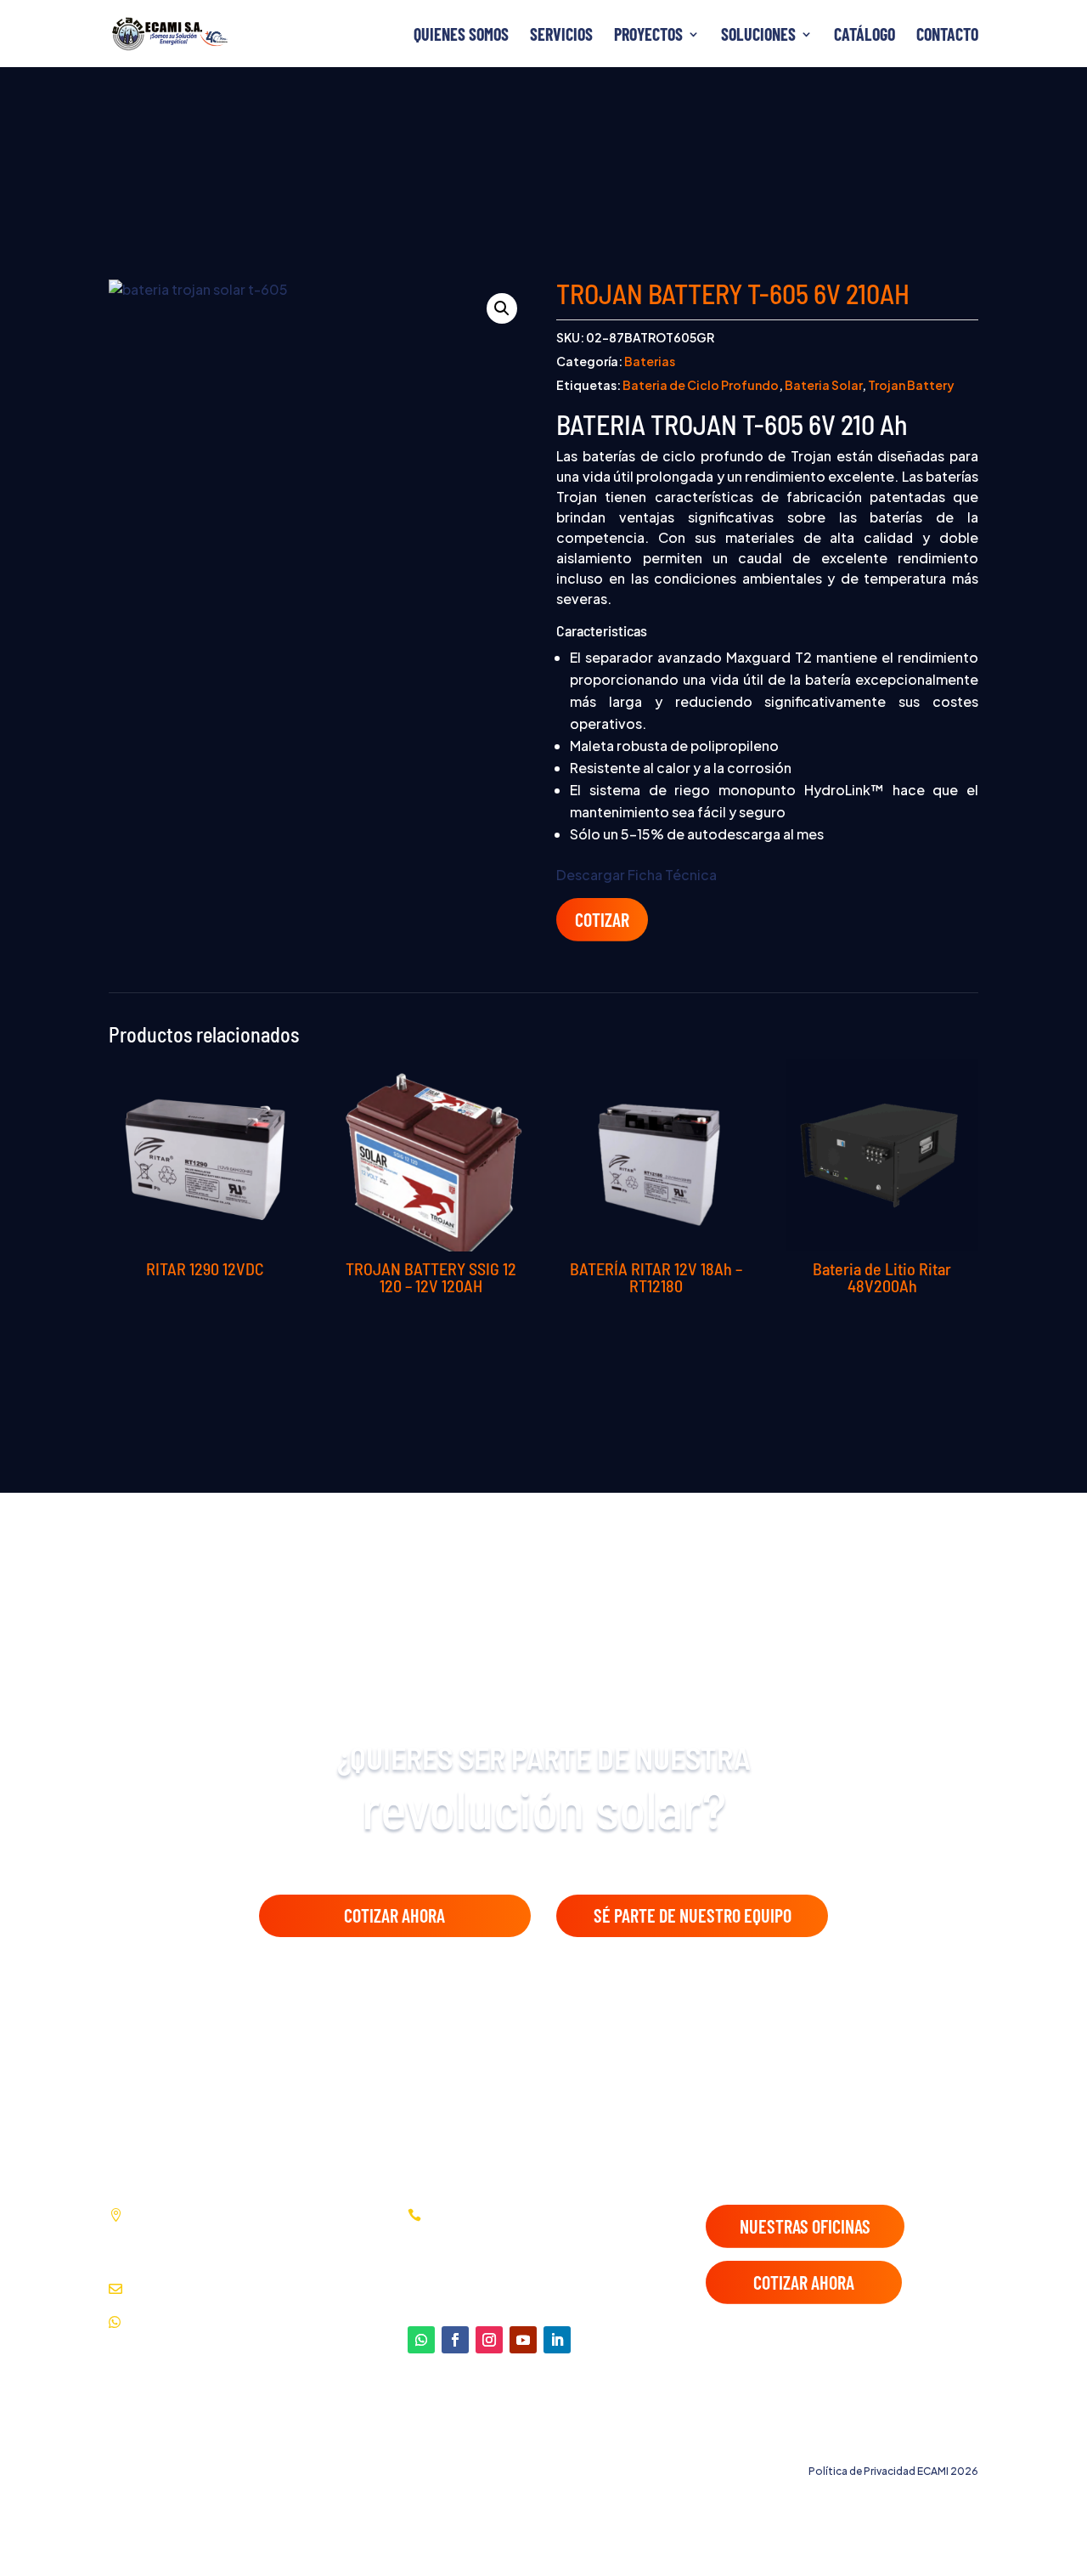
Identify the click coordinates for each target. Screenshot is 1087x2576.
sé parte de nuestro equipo (693, 1915)
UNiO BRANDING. (935, 2440)
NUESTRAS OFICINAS (805, 2226)
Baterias (650, 361)
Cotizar (602, 919)
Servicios (561, 36)
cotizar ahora (804, 2282)
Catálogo (865, 36)
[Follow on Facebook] (455, 2340)
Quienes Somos (461, 36)
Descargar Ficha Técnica (636, 875)
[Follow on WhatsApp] (421, 2340)
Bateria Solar (823, 385)
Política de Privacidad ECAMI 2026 (893, 2471)
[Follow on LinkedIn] (557, 2340)
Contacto (947, 36)
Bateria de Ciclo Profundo (701, 385)
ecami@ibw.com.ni (306, 2288)
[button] (502, 308)
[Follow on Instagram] (489, 2340)
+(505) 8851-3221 (187, 2322)
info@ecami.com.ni (187, 2288)
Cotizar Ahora (394, 1915)
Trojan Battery (911, 385)
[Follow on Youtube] (523, 2340)
